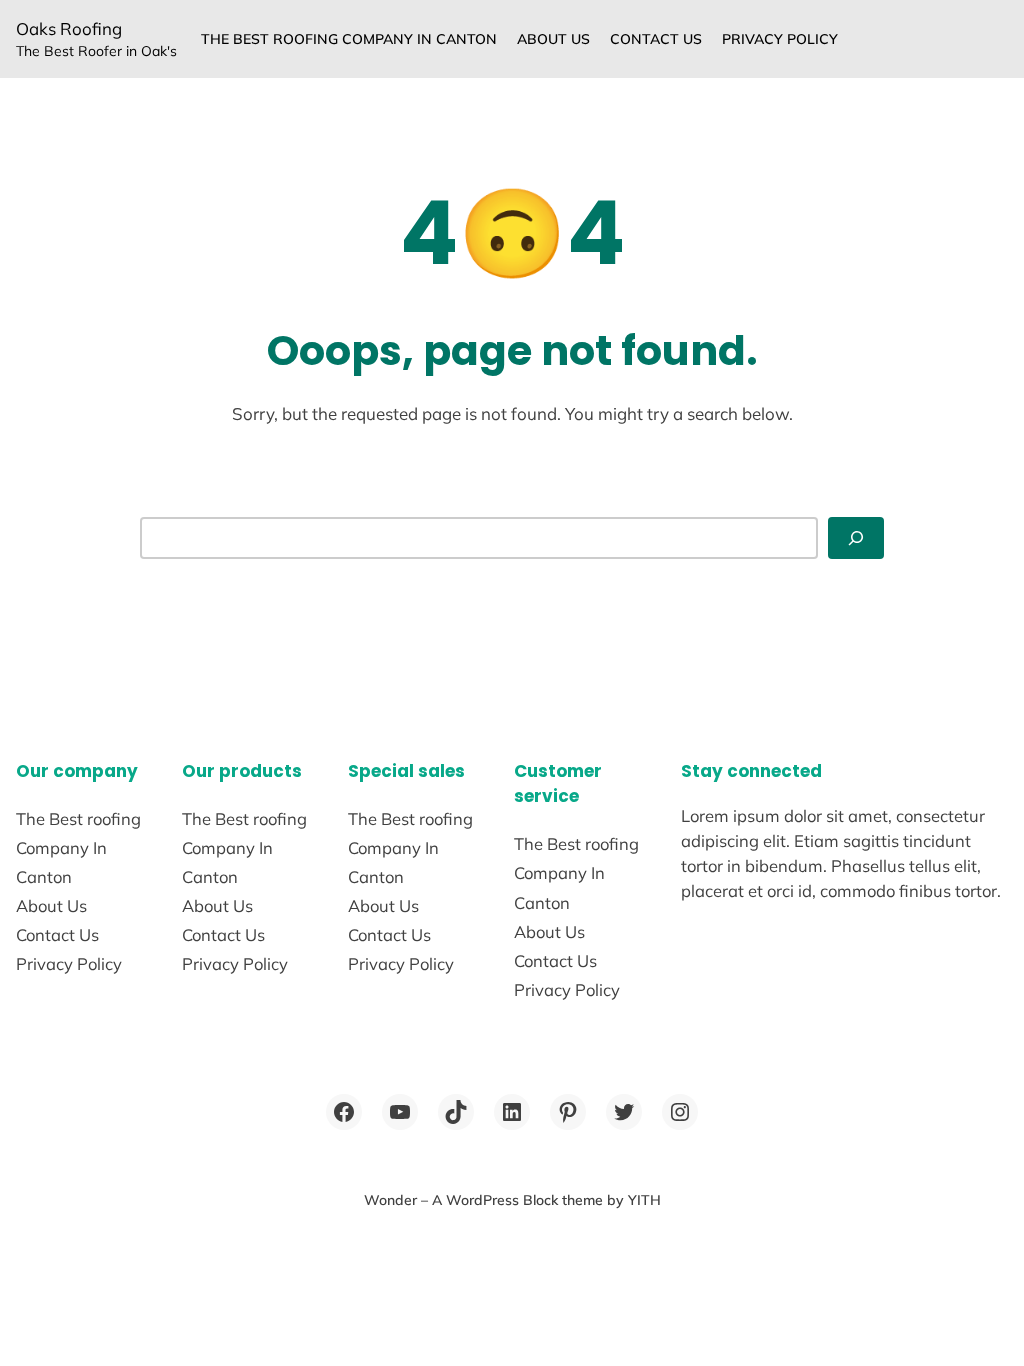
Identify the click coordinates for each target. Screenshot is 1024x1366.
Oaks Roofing (69, 28)
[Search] (856, 538)
